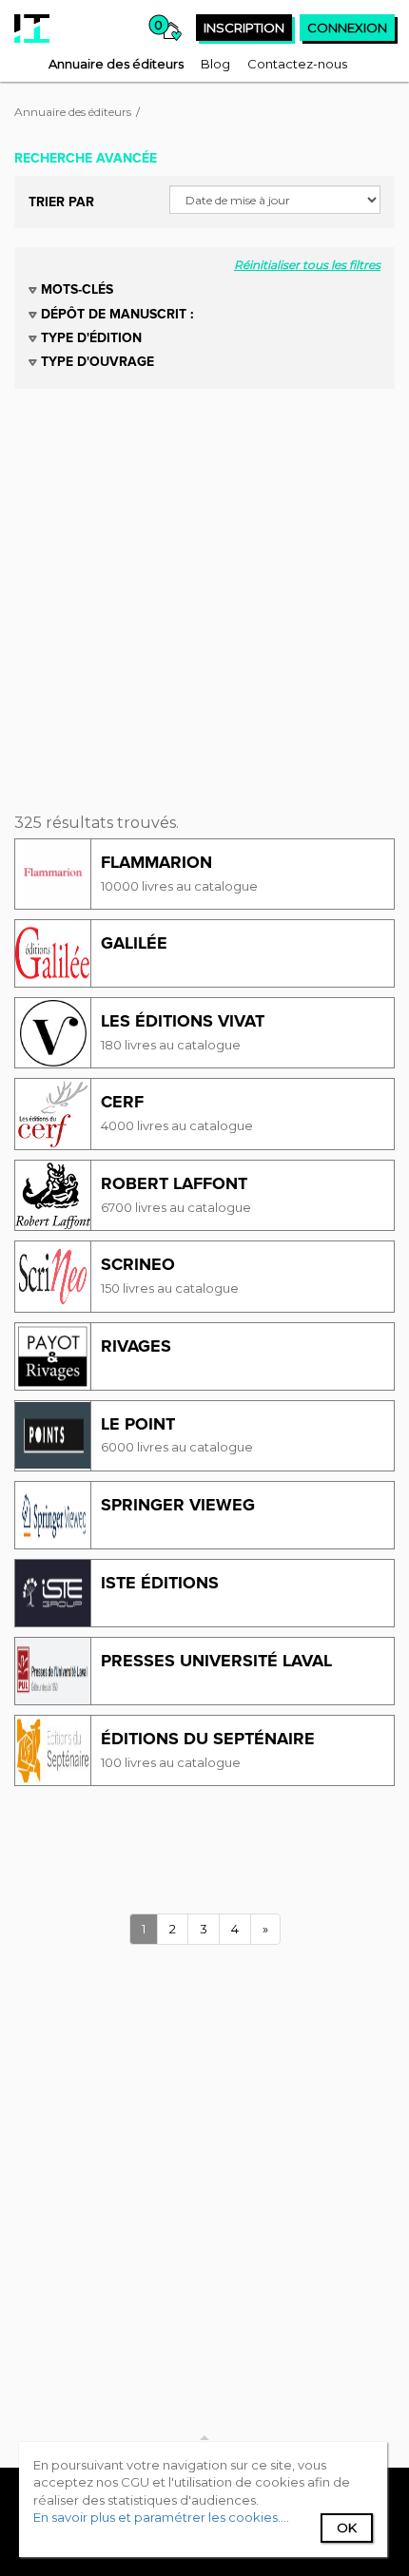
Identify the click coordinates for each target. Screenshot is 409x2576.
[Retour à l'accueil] (32, 29)
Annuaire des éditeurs (73, 112)
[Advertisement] (204, 593)
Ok (347, 2528)
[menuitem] (116, 64)
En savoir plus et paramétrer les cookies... (160, 2517)
